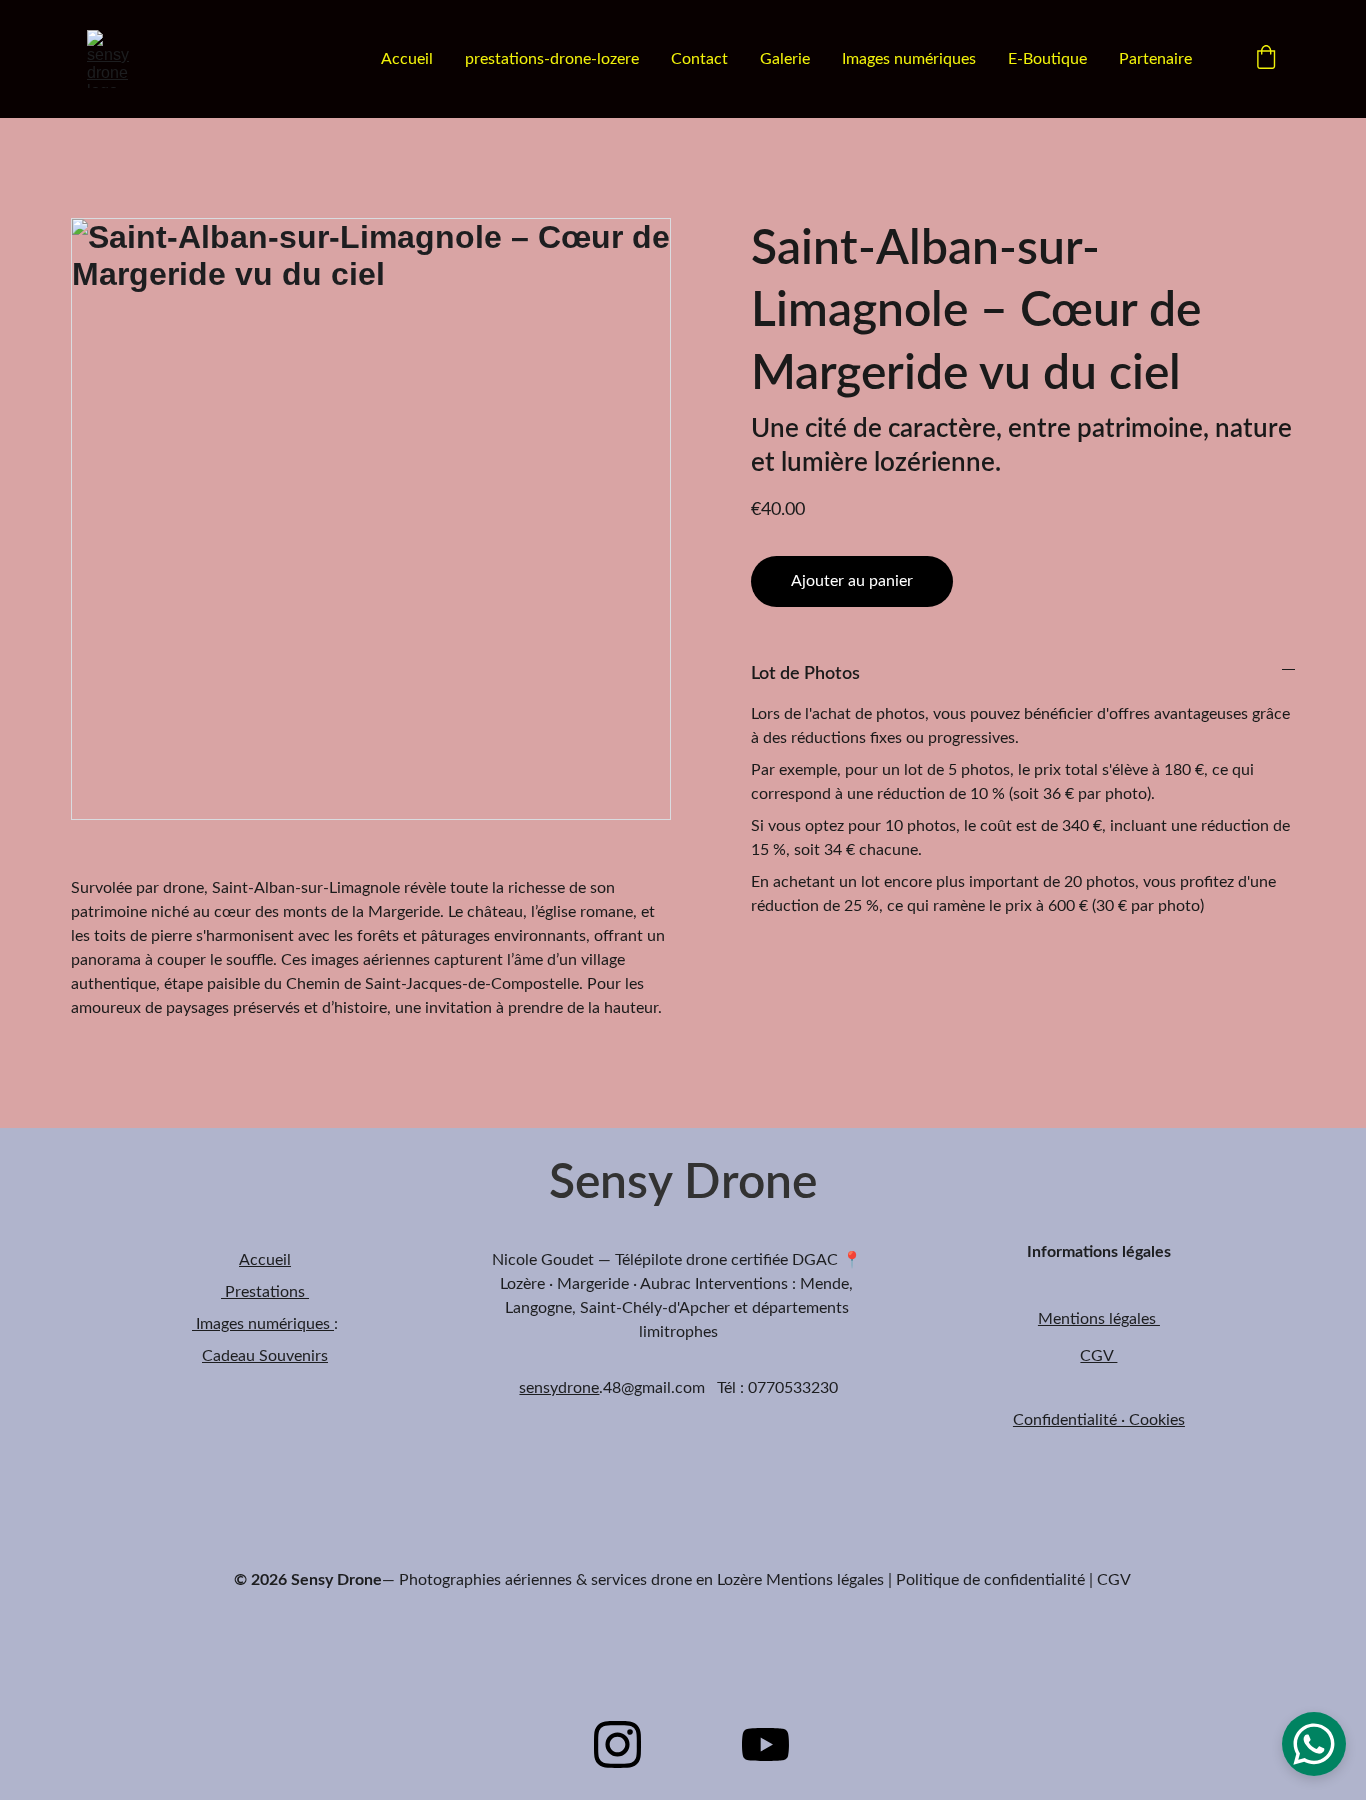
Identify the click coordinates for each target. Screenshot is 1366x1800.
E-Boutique (1047, 59)
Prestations (265, 1292)
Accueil (407, 59)
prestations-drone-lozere (552, 59)
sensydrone (559, 1388)
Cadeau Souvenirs (265, 1356)
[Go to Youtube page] (765, 1744)
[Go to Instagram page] (617, 1744)
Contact (699, 59)
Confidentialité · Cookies (1099, 1420)
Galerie (785, 59)
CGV (1098, 1356)
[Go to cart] (1266, 59)
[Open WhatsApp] (1314, 1744)
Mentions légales (1099, 1319)
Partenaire (1155, 59)
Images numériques (909, 59)
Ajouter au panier (852, 581)
